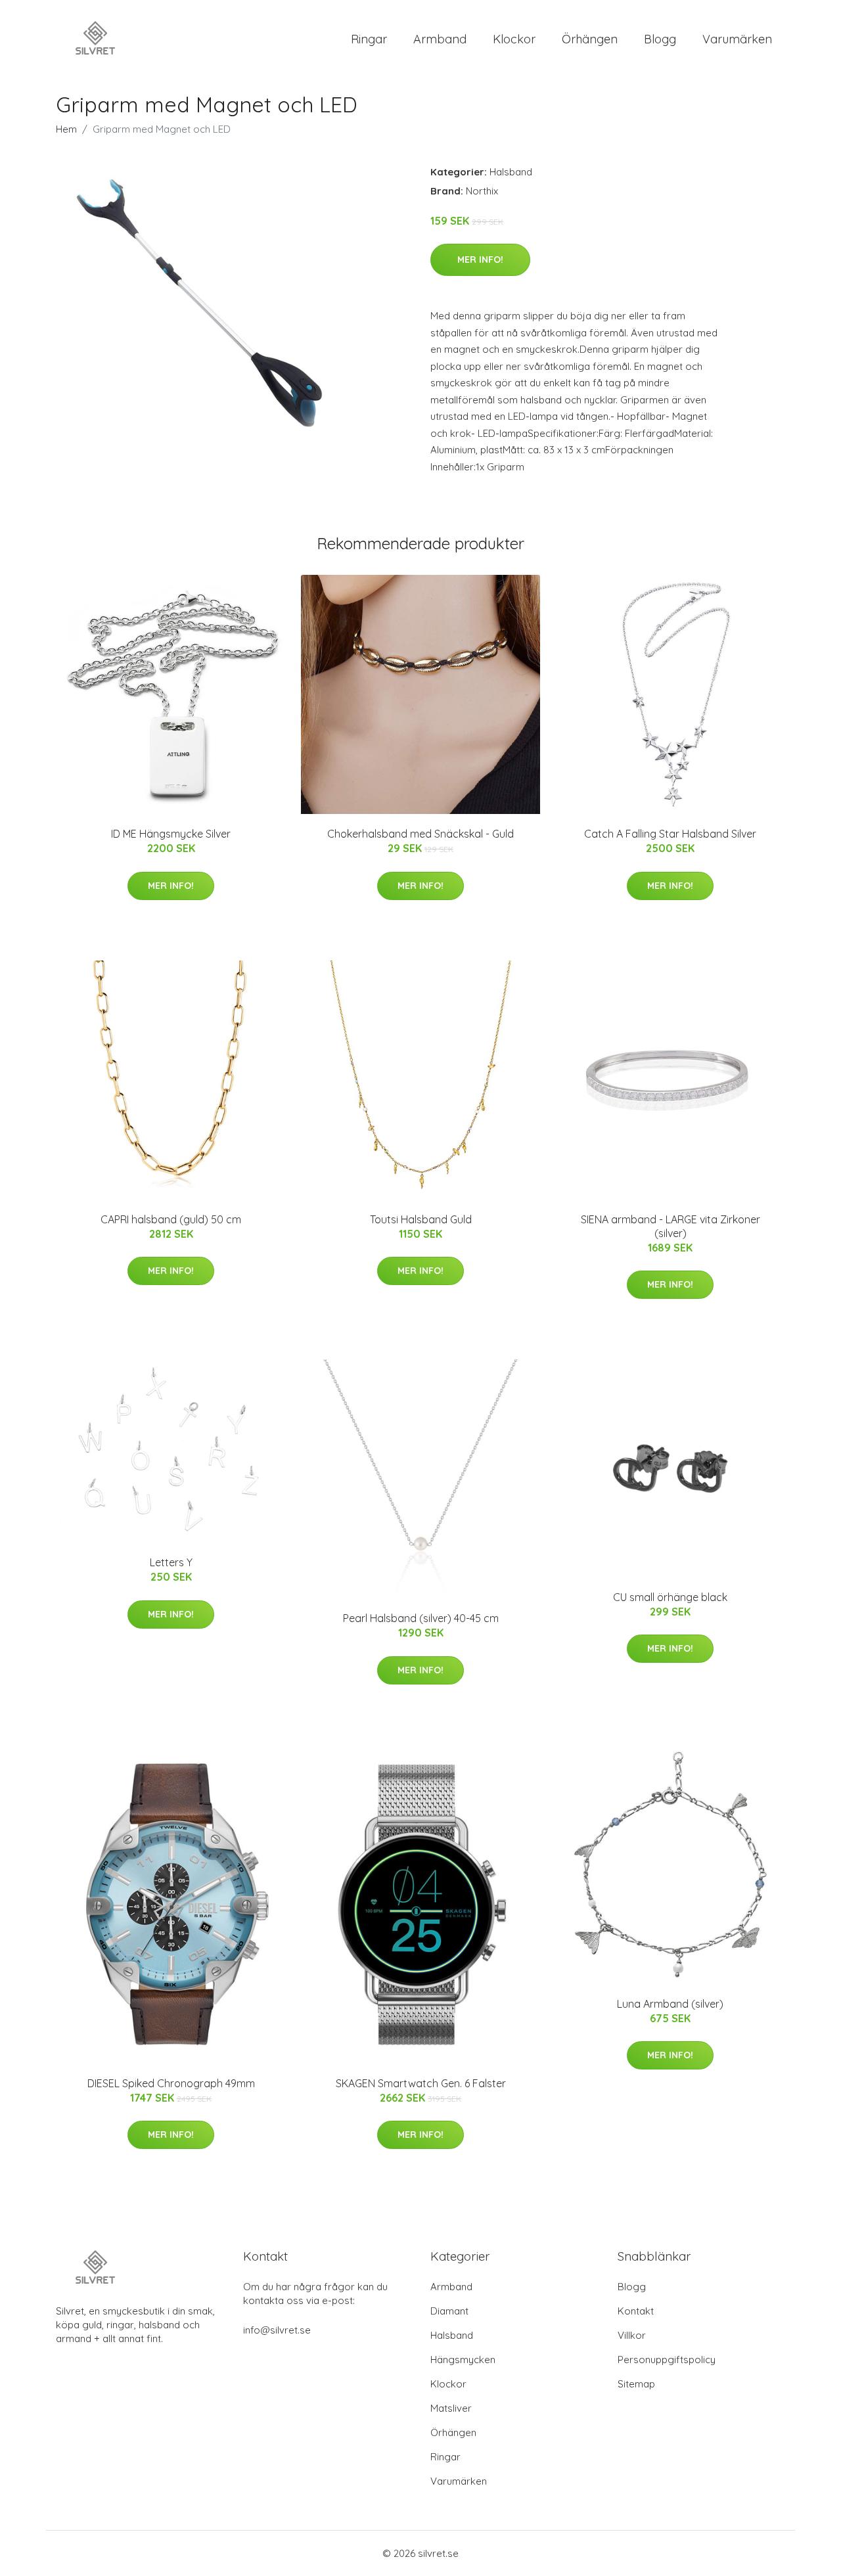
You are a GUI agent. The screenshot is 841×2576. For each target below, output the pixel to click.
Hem (66, 129)
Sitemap (636, 2384)
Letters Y (171, 1562)
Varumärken (737, 39)
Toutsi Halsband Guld (421, 1219)
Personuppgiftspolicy (667, 2360)
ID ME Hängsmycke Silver (171, 834)
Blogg (660, 39)
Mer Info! (480, 260)
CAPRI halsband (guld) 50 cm (171, 1219)
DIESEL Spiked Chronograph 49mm (171, 2083)
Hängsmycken (463, 2360)
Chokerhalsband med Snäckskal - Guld (420, 834)
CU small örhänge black (670, 1597)
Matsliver (451, 2408)
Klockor (514, 39)
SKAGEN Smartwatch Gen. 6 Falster (421, 2083)
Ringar (369, 39)
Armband (440, 39)
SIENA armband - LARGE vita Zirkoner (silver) (671, 1226)
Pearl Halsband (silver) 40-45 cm (421, 1618)
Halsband (511, 172)
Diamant (449, 2311)
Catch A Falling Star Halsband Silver (670, 834)
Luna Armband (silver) (670, 2004)
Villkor (632, 2335)
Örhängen (590, 39)
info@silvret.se (277, 2330)
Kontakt (636, 2311)
